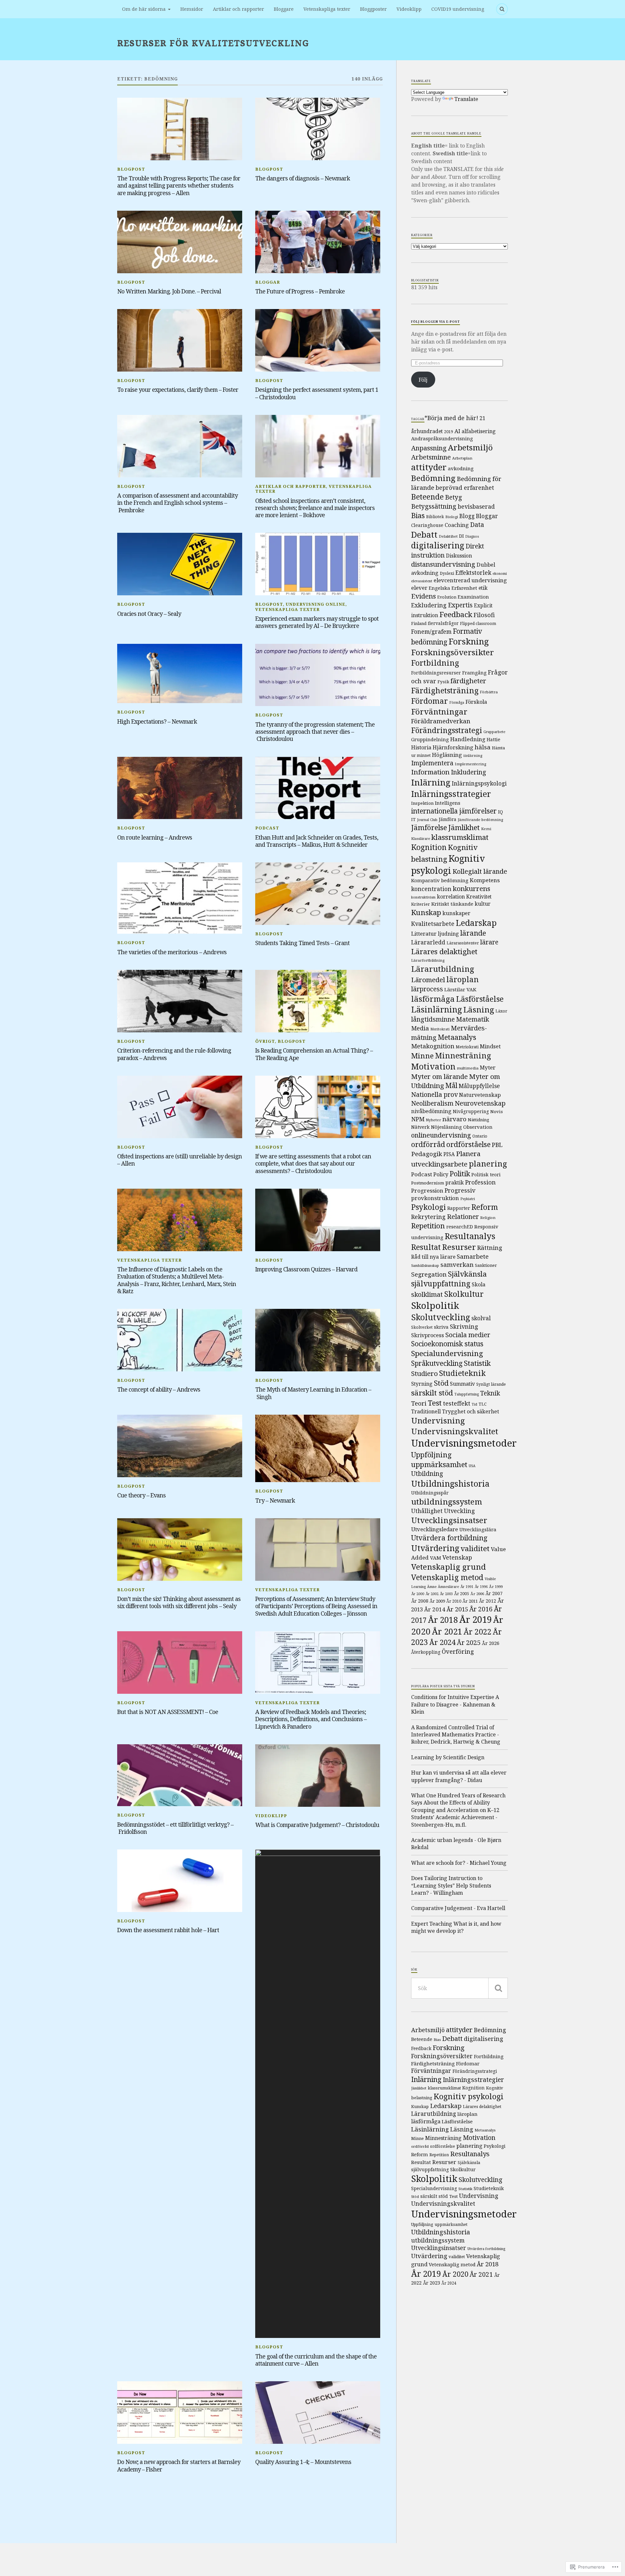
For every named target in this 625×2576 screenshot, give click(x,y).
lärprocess (427, 989)
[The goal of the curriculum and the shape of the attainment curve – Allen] (318, 2094)
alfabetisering (479, 431)
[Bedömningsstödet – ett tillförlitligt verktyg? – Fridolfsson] (180, 1775)
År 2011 (470, 1601)
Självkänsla (467, 1274)
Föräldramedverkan (441, 721)
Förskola (476, 702)
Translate (466, 99)
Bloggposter (373, 9)
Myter (488, 1067)
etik (483, 588)
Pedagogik (427, 1154)
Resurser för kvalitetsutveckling (213, 43)
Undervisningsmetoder (464, 1443)
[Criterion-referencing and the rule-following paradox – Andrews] (180, 1001)
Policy (441, 1174)
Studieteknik (462, 1373)
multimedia (468, 1068)
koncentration (431, 889)
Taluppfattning (467, 1394)
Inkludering (469, 772)
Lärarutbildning (443, 969)
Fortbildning (435, 663)
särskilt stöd (432, 1393)
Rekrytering (428, 1217)
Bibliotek (435, 517)
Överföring (458, 1651)
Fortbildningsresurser (436, 673)
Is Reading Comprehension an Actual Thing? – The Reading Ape (314, 1054)
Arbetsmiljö (470, 447)
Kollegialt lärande (480, 871)
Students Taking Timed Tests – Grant (302, 943)
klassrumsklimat (460, 837)
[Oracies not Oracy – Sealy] (180, 564)
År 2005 (462, 1594)
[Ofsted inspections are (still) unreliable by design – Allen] (180, 1107)
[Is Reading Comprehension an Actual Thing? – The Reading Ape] (318, 1001)
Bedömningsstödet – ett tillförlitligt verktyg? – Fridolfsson (175, 1828)
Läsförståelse (480, 999)
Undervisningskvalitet (455, 1431)
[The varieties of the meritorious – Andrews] (180, 898)
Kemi (486, 829)
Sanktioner (486, 1265)
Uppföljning (431, 1454)
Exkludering (429, 605)
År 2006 (477, 1594)
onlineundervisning (441, 1135)
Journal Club (427, 820)
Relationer (463, 1217)
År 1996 (481, 1587)
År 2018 (443, 1620)
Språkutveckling (437, 1363)
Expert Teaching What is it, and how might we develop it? (456, 1927)
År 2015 (457, 1609)
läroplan (463, 979)
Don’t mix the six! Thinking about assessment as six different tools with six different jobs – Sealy (179, 1602)
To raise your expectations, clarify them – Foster (178, 389)
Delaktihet (448, 536)
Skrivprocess (428, 1335)
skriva (441, 1327)
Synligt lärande (491, 1384)
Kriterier (421, 904)
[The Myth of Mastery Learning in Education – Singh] (318, 1340)
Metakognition (433, 1046)
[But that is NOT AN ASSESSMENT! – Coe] (180, 1663)
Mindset (490, 1046)
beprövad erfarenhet (465, 488)
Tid (474, 1404)
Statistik (477, 1363)
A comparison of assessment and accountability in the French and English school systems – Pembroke (177, 503)
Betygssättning (434, 506)
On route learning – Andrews (155, 837)
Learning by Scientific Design (448, 1757)
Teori (419, 1403)
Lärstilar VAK (460, 989)
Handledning (468, 739)
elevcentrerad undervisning (470, 580)
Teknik (490, 1393)
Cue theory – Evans (141, 1495)
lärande (473, 933)
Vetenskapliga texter (327, 9)
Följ (423, 380)
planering (488, 1163)
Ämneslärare (448, 1587)
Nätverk (420, 1127)
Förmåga (457, 702)
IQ (500, 812)
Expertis (460, 605)
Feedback (456, 614)
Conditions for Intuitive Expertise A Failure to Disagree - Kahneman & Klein (455, 1704)
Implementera (432, 763)
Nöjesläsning (446, 1127)
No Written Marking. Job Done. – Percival (169, 291)
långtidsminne (433, 1019)
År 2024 (442, 1642)
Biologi (452, 517)
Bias (418, 515)
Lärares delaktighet (444, 951)
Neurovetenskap (480, 1103)
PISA (449, 1154)
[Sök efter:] (459, 1988)
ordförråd (428, 1144)
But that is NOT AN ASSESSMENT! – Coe (168, 1712)
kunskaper (456, 913)
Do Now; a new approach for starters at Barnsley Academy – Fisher (179, 2465)
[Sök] (498, 1988)
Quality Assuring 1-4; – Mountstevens (303, 2462)
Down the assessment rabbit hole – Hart (168, 1930)
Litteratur (424, 934)
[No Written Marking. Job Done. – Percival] (180, 242)
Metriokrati (467, 1047)
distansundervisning (443, 564)
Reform (485, 1207)
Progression (427, 1190)
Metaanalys (457, 1037)
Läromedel (428, 980)
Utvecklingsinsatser (449, 1520)
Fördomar (430, 701)
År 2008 (420, 1601)
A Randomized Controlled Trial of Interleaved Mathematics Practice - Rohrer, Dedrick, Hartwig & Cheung (456, 1735)
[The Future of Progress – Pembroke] (318, 242)
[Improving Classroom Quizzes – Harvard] (318, 1220)
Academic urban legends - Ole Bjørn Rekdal (456, 1844)
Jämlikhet (464, 827)
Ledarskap (476, 923)
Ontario (480, 1136)
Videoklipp (409, 9)
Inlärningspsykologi (479, 783)
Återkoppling (426, 1652)
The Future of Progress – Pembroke (300, 291)
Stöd (441, 1383)
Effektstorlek (473, 573)
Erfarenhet (464, 588)
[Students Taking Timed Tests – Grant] (318, 894)
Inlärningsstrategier (451, 794)
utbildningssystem (447, 1501)
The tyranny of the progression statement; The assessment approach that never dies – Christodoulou (315, 732)
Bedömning (433, 478)
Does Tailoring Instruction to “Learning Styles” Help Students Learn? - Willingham (451, 1885)
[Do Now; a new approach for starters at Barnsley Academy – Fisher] (180, 2413)
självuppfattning (441, 1284)
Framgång (474, 672)
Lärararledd (428, 942)
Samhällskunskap (425, 1266)
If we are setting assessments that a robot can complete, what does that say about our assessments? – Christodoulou (313, 1163)
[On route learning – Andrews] (180, 788)
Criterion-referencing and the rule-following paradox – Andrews (174, 1054)
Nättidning (479, 1120)
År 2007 (494, 1593)
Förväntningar (439, 711)
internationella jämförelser (454, 811)
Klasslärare (421, 839)
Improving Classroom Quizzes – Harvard (306, 1269)
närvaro (454, 1119)
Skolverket (422, 1327)
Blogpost (131, 169)
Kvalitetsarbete (433, 924)
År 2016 (481, 1609)
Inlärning (431, 782)
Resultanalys (470, 1236)
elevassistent (422, 581)
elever (419, 588)
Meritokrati (440, 1029)
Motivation (433, 1066)
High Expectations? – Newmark (157, 721)
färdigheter (468, 681)
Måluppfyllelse (479, 1086)
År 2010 (454, 1601)
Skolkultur (464, 1294)
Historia (421, 747)
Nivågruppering (471, 1111)
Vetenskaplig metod (447, 1577)
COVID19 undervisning (458, 9)
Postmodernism (428, 1183)
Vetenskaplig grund (449, 1567)
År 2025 (469, 1642)
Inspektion (422, 803)
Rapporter (459, 1208)
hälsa (483, 747)
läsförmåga (433, 999)
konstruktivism (423, 897)
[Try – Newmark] (318, 1448)
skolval (481, 1318)
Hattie (493, 739)
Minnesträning (463, 1055)
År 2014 (435, 1609)
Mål (451, 1085)
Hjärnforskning (453, 747)
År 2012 (488, 1601)
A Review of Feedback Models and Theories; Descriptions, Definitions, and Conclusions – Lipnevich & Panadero (311, 1719)
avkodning (461, 468)
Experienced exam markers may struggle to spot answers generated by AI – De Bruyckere (317, 622)
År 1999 (496, 1586)
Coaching (457, 525)
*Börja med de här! (451, 418)
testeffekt (457, 1403)
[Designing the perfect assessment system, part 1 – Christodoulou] (318, 340)
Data (477, 524)
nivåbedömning (431, 1111)
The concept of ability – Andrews (159, 1389)
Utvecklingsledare (435, 1529)
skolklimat (427, 1294)
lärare (489, 942)
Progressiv (460, 1190)
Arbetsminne (431, 457)
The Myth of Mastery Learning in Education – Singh (313, 1393)
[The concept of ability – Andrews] (180, 1340)
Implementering (470, 764)
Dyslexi (447, 573)
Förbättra (489, 692)
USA (472, 1466)
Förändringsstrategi (447, 730)
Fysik (443, 682)
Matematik (473, 1019)
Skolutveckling (441, 1317)
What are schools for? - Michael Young (459, 1863)
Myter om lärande (439, 1076)
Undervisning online (316, 604)
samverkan (457, 1265)
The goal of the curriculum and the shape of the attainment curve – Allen (316, 2360)
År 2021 (447, 1631)
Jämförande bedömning (480, 820)
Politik (460, 1174)
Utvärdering (435, 1548)
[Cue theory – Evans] (180, 1446)
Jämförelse (429, 827)
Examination (473, 597)
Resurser (459, 1247)
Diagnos (472, 536)
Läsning (479, 1009)
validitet (475, 1548)
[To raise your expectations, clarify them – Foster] (180, 340)
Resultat (426, 1247)
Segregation (429, 1274)
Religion (488, 1217)
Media (420, 1028)
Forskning (469, 641)
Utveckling (459, 1511)
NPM (418, 1119)
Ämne (432, 1587)
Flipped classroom (478, 623)
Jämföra (448, 819)
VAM (436, 1558)
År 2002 (432, 1594)
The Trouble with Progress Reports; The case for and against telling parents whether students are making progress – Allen (179, 185)
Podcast (267, 828)
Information (430, 772)
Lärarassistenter (463, 943)
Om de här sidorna (144, 9)
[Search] (502, 9)
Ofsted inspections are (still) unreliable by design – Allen (180, 1160)
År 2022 (478, 1632)
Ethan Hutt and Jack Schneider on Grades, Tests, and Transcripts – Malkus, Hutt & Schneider (317, 841)
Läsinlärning (437, 1009)
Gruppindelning (430, 739)
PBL (497, 1145)
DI (461, 536)
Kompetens (485, 880)
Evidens (424, 596)
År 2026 (491, 1643)
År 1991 (467, 1587)
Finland (419, 623)
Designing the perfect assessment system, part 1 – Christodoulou (317, 393)
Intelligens (448, 803)
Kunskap (426, 912)
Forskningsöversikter (452, 652)
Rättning (490, 1247)
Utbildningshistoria (450, 1483)
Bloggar (268, 282)
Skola (479, 1284)
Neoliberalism (432, 1103)
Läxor (501, 1011)
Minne (422, 1055)
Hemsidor (192, 9)
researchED (460, 1226)
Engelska (439, 588)
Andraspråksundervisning (442, 438)
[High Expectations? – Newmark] (180, 674)
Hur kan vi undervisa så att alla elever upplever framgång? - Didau (459, 1776)
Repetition (428, 1226)
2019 (449, 432)
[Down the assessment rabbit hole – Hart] (180, 1881)
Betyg (454, 497)
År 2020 (455, 2274)
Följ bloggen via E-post (436, 322)
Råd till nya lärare (433, 1257)
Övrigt (265, 1041)
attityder (429, 467)
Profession (480, 1182)
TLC (483, 1404)
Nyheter (433, 1120)
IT (413, 819)
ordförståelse (468, 1144)
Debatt (424, 534)
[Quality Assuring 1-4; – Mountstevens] (318, 2413)
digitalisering (438, 545)
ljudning (448, 934)
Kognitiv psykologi (448, 864)
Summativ (462, 1384)
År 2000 (418, 1594)
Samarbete (473, 1256)
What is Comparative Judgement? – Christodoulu (317, 1825)
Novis (497, 1111)
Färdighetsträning (445, 690)
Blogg (467, 516)
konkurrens (472, 888)
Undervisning (438, 1420)
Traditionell (426, 1411)
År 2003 (446, 1594)
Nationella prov (434, 1094)
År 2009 (437, 1601)
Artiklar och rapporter (238, 9)
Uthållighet (427, 1511)
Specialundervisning (447, 1353)
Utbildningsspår (430, 1493)
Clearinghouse (427, 525)
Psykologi (429, 1207)
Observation (478, 1127)
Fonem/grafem (431, 631)
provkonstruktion (435, 1198)
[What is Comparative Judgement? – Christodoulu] (318, 1776)
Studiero (424, 1373)
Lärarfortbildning (428, 960)
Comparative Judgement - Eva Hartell (458, 1908)
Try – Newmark (275, 1500)
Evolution (447, 597)
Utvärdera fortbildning (449, 1538)
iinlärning (473, 755)
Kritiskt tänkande (452, 904)
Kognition (429, 847)
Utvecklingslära (478, 1529)
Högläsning (447, 755)
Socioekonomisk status (447, 1344)
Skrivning (464, 1326)
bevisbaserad (476, 506)
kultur (483, 904)
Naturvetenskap (480, 1095)
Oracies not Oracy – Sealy (149, 614)
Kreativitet (479, 897)
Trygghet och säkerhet (471, 1411)
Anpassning (429, 448)
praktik (455, 1182)
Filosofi (484, 615)
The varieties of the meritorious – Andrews (172, 952)
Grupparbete (494, 732)
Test (435, 1403)
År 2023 (431, 2283)
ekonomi (500, 573)
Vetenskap (457, 1557)
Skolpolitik (435, 1305)
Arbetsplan (462, 458)
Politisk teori (486, 1175)
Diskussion (459, 556)
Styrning (422, 1384)
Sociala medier (468, 1335)
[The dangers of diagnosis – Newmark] (318, 129)
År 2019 (476, 1619)
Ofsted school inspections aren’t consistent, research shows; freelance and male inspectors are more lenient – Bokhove (315, 508)
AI (457, 431)
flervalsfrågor (443, 623)
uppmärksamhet (439, 1464)
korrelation (451, 897)
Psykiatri (468, 1199)
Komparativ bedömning (440, 880)
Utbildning (427, 1473)
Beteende (427, 497)
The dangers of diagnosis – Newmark (303, 178)
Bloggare (284, 9)
